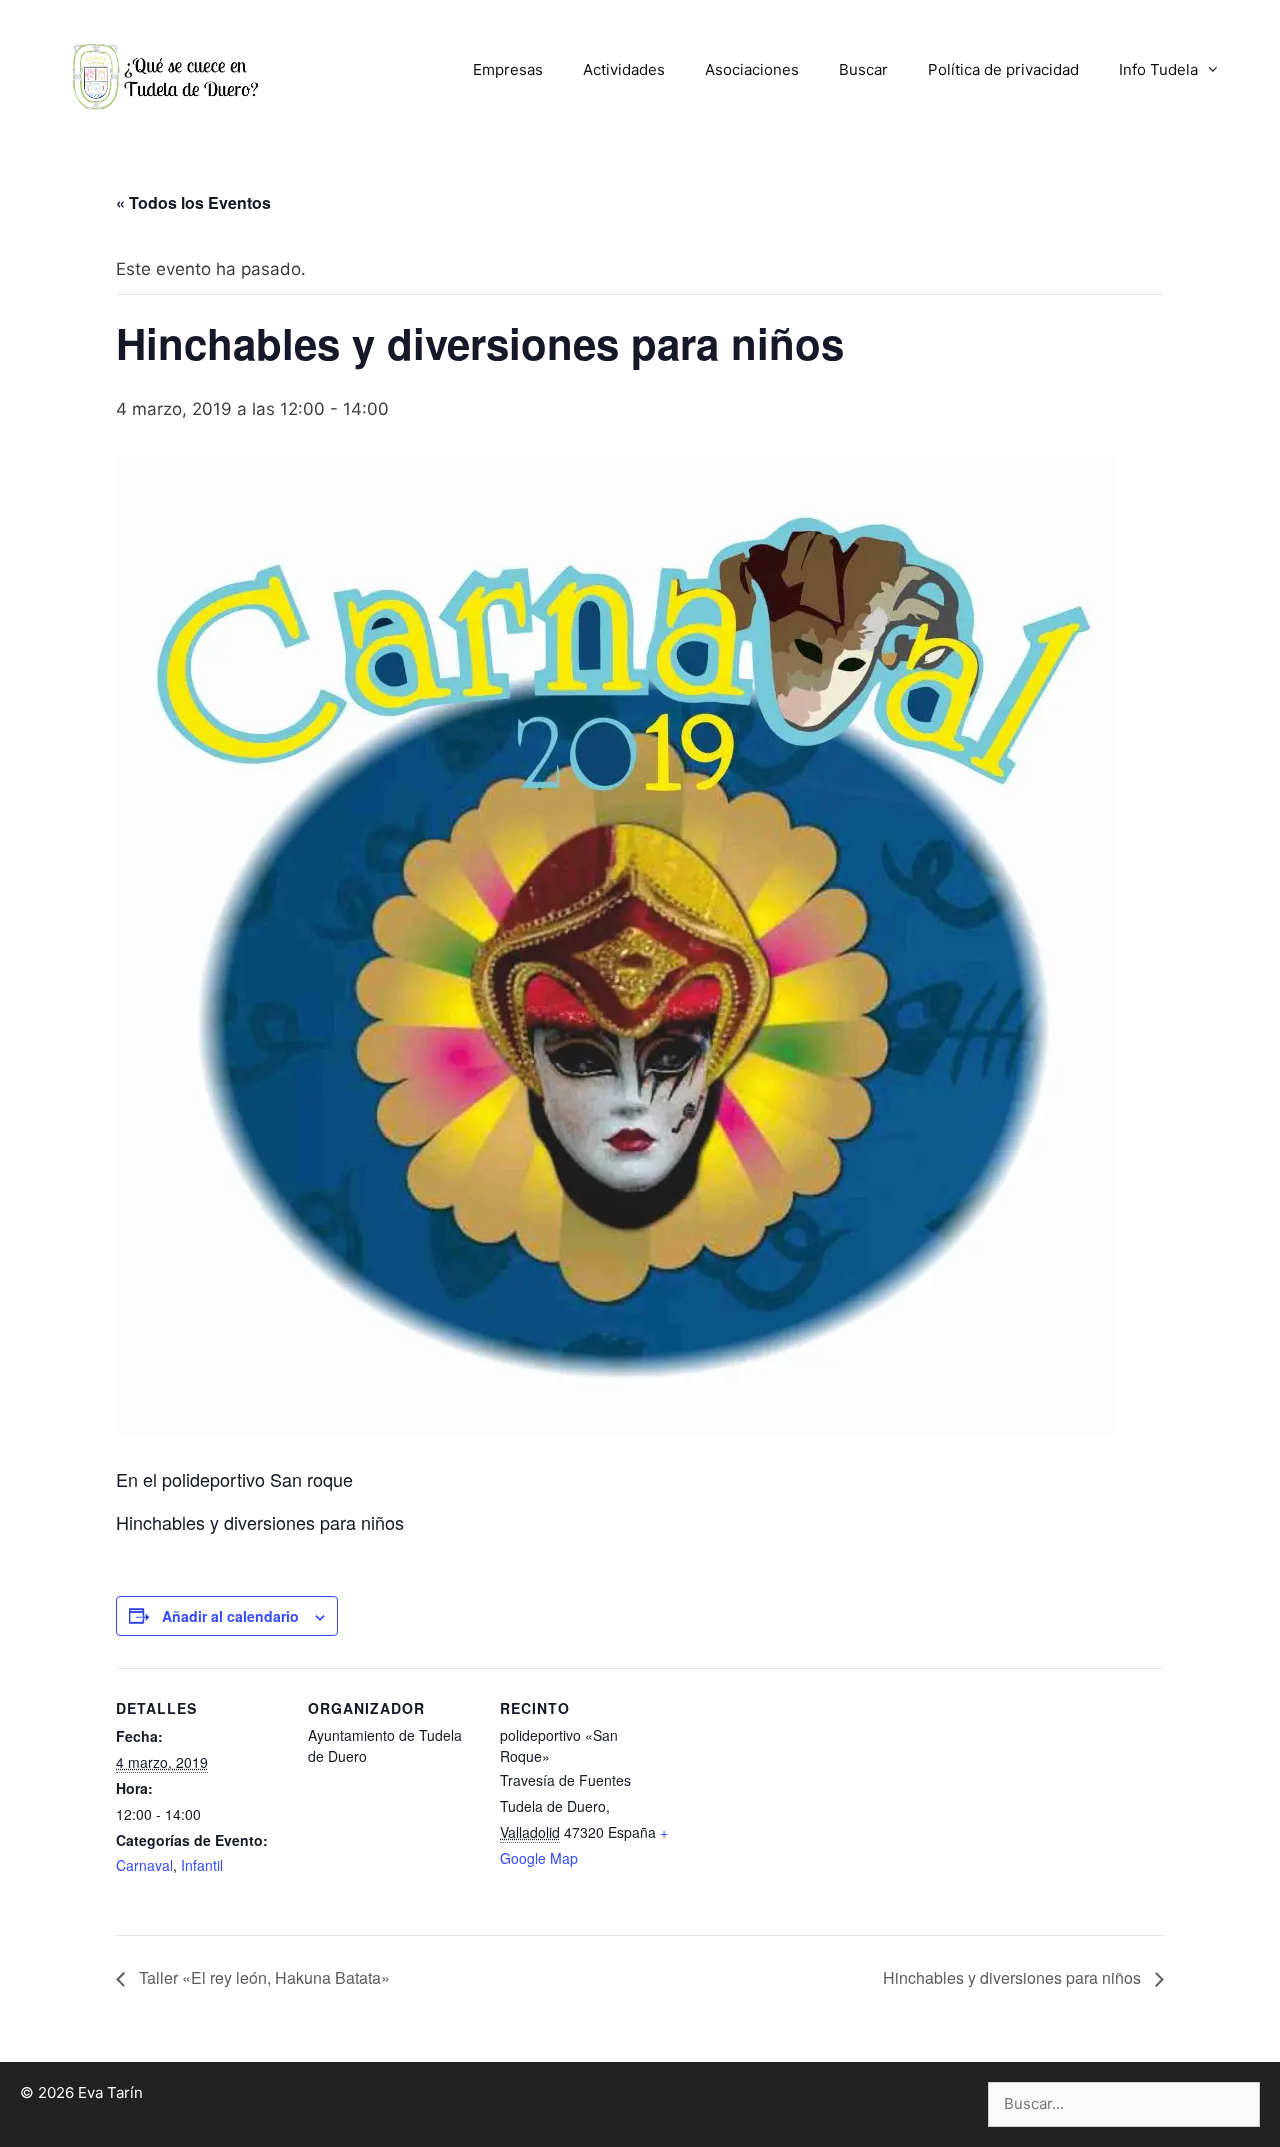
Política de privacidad (1003, 69)
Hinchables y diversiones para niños (1014, 1977)
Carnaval (144, 1865)
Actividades (624, 69)
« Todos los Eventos (193, 202)
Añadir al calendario (230, 1616)
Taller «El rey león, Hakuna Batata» (262, 1977)
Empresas (508, 69)
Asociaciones (752, 69)
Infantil (202, 1865)
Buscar (863, 69)
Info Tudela (1158, 69)
